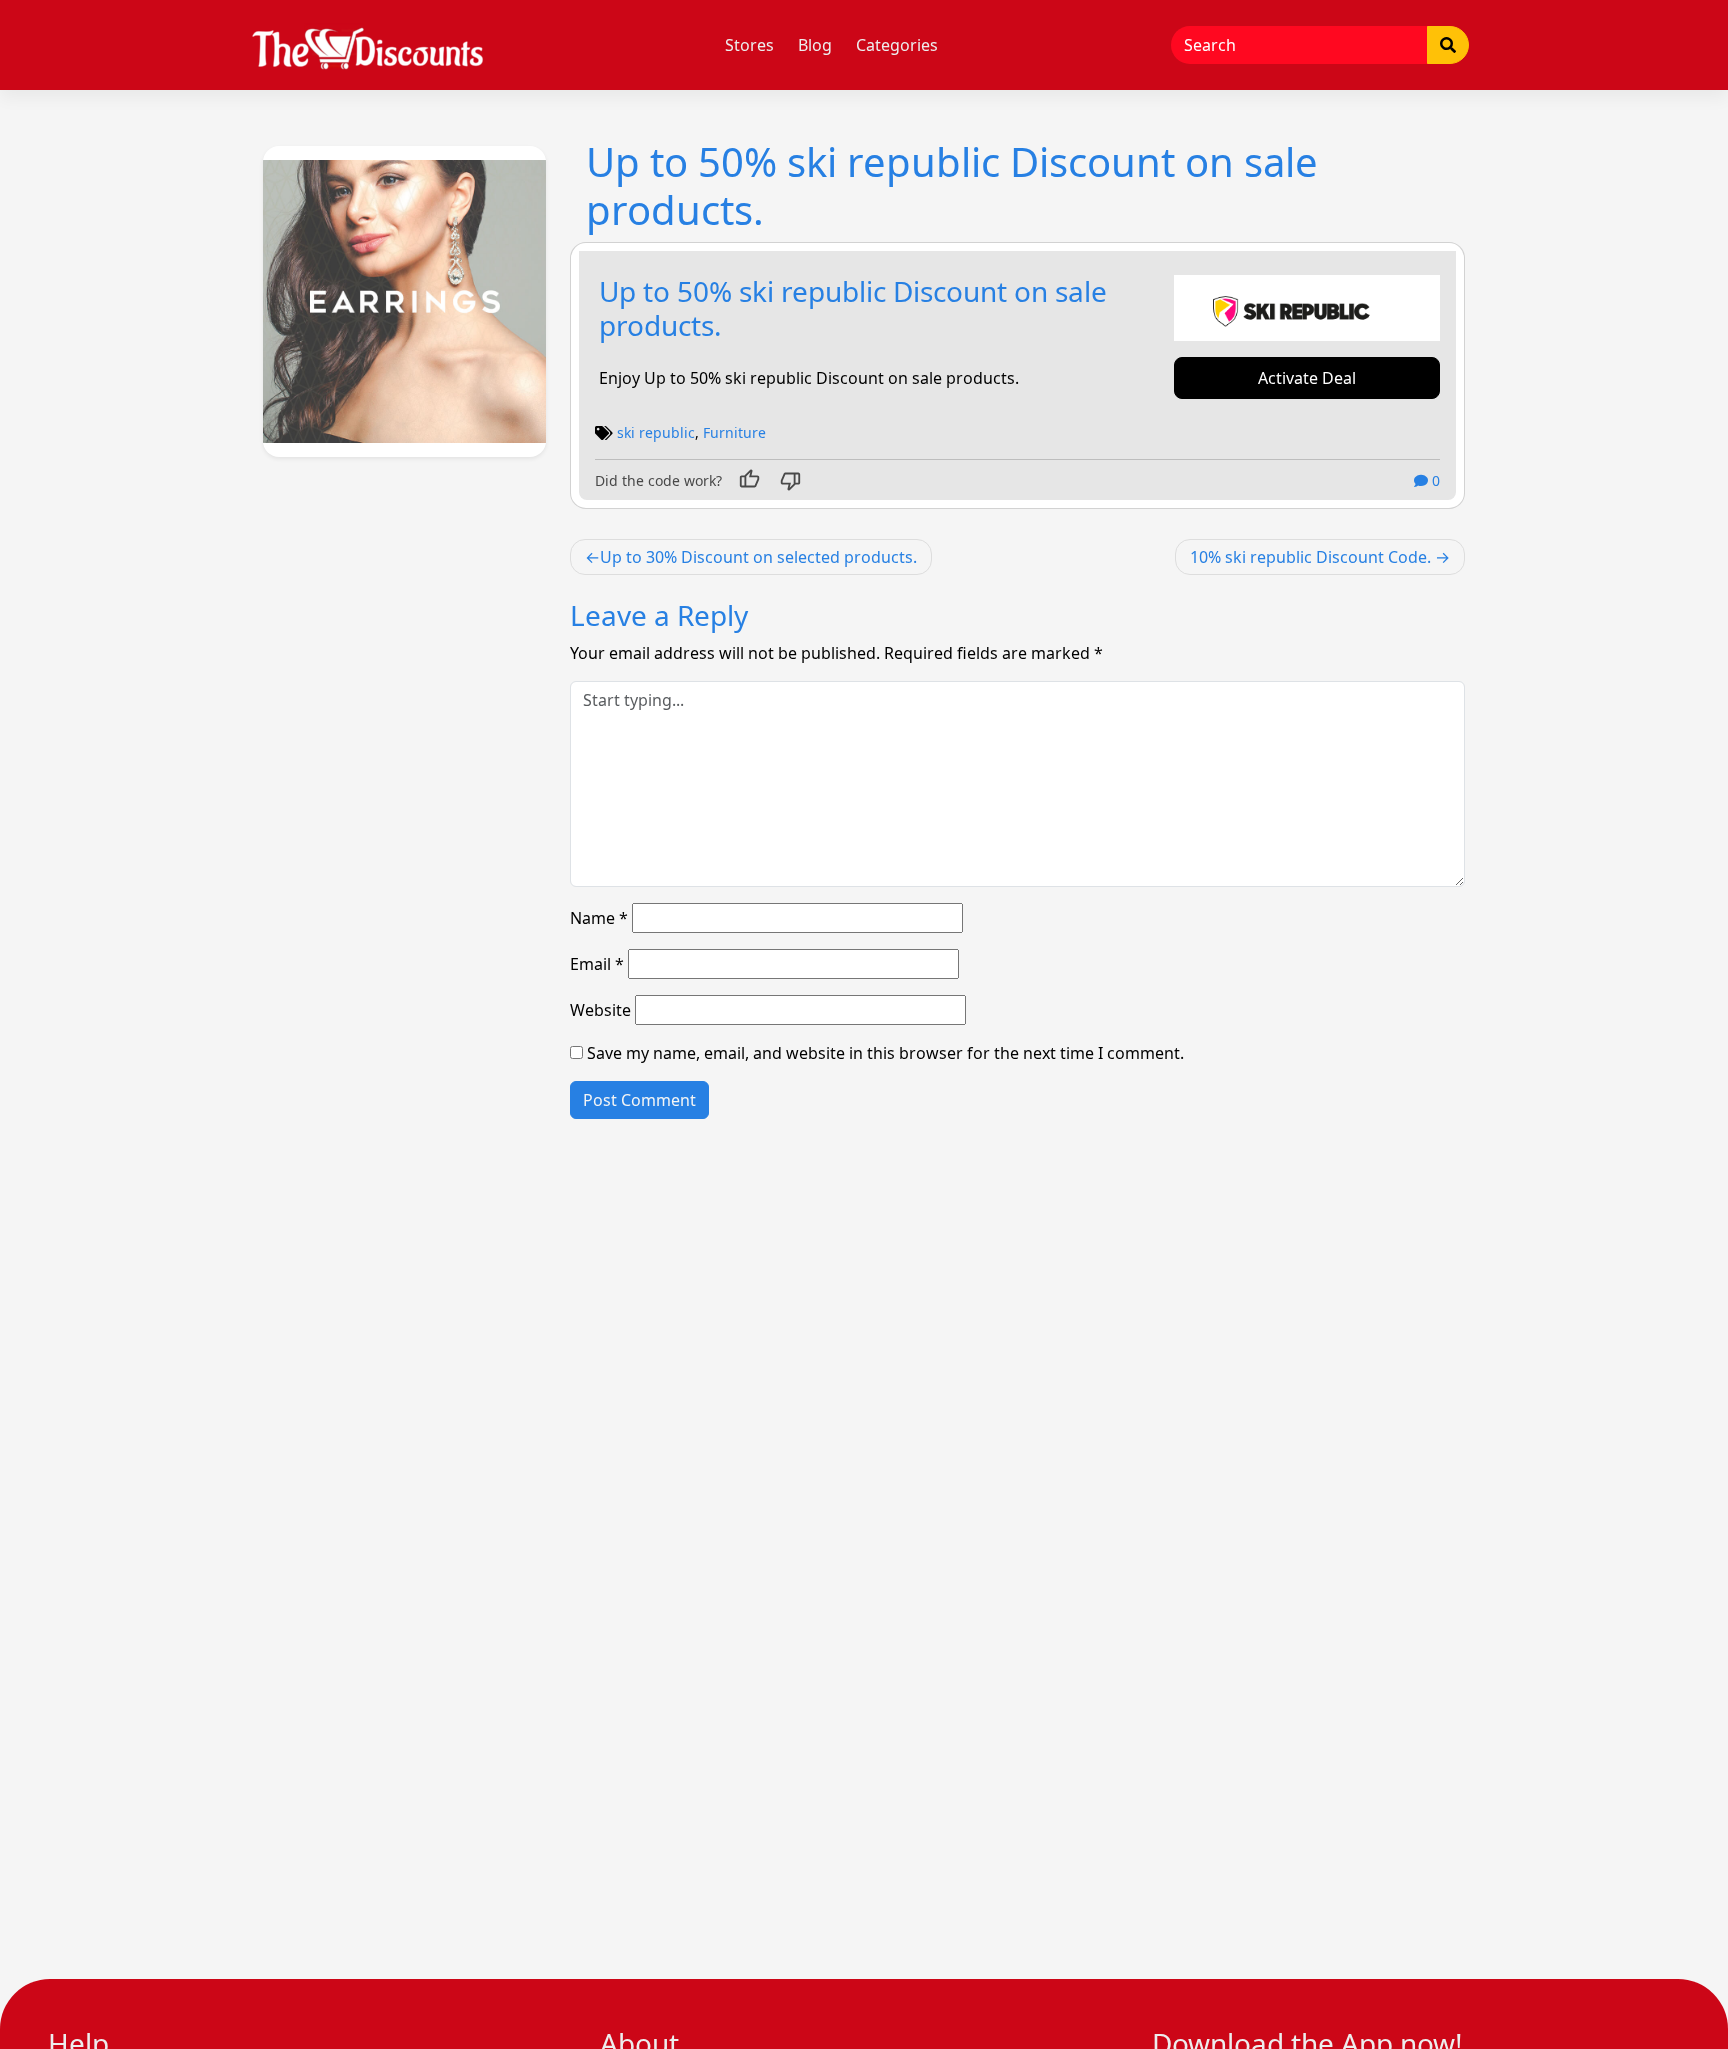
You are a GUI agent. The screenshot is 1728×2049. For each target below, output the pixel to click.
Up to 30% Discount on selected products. (758, 557)
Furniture (734, 432)
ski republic (656, 432)
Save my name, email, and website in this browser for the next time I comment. (885, 1053)
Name (599, 918)
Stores (749, 45)
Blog (815, 45)
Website (600, 1010)
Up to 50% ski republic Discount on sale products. (853, 308)
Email (597, 964)
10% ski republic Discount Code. (1310, 557)
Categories (897, 45)
